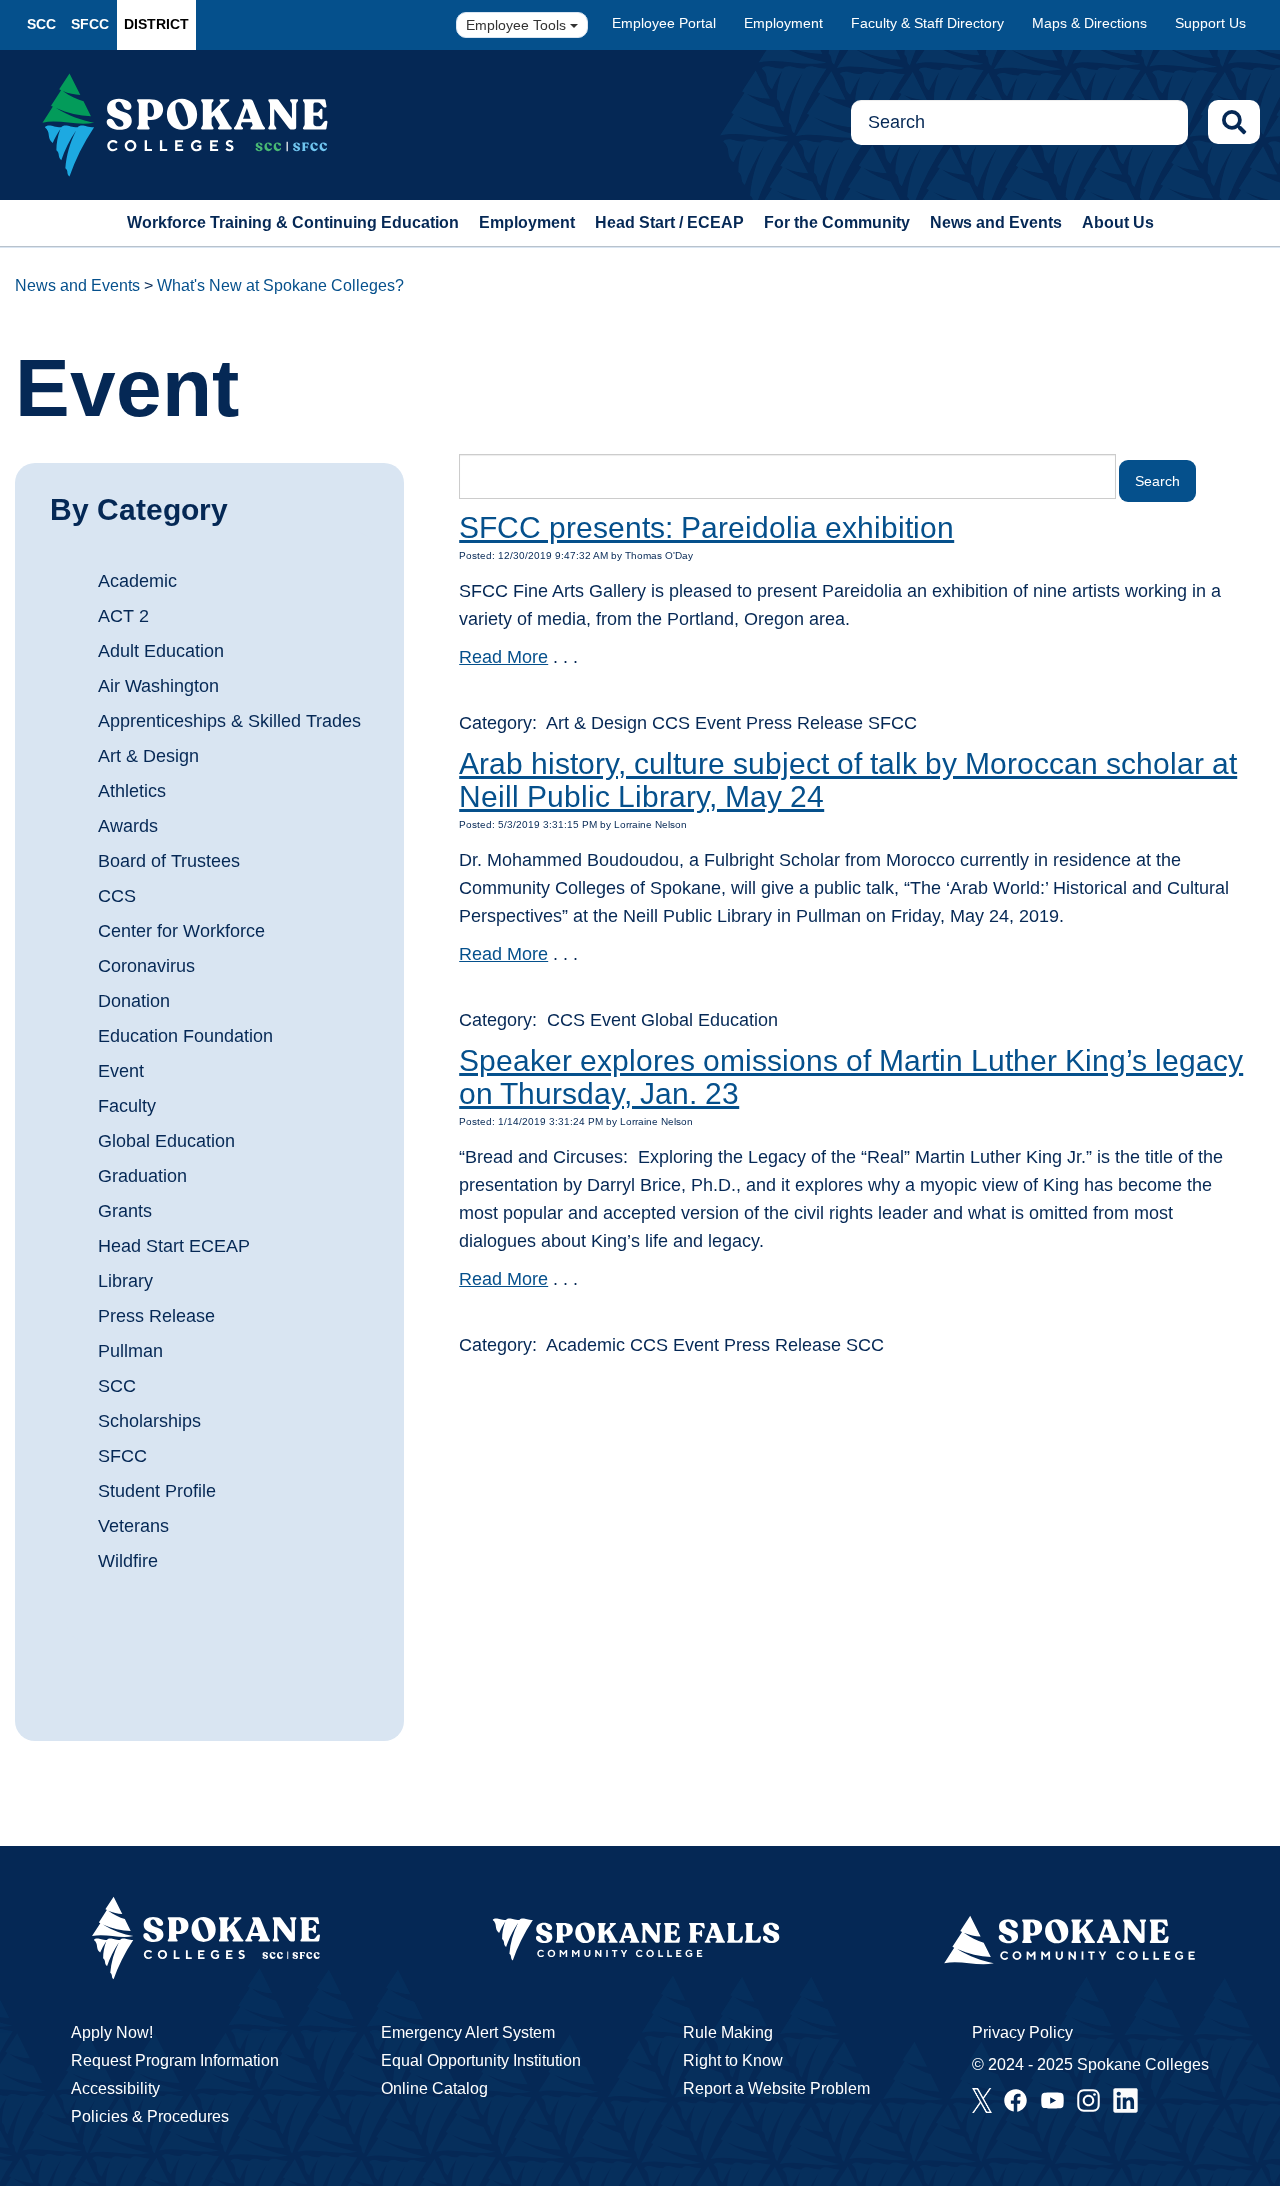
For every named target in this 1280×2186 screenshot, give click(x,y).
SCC (41, 24)
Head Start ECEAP (174, 1246)
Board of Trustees (169, 861)
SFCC (90, 24)
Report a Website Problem (776, 2088)
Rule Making (728, 2032)
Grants (125, 1211)
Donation (134, 1001)
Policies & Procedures (150, 2116)
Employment (783, 23)
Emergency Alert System (468, 2032)
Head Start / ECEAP (669, 222)
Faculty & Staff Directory (927, 23)
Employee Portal (664, 23)
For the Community (837, 222)
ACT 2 (123, 616)
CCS (117, 896)
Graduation (142, 1176)
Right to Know (733, 2060)
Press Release (156, 1316)
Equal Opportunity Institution (481, 2060)
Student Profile (157, 1491)
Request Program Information (175, 2060)
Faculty (127, 1106)
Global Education (166, 1141)
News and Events (996, 222)
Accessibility (115, 2088)
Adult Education (161, 651)
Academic (137, 581)
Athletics (132, 791)
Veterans (133, 1526)
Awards (128, 826)
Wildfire (128, 1561)
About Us (1118, 222)
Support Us (1210, 23)
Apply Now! (112, 2032)
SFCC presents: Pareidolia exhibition (706, 527)
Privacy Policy (1022, 2032)
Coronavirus (146, 966)
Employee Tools (518, 25)
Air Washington (158, 686)
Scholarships (149, 1421)
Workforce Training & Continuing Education (293, 222)
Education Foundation (185, 1036)
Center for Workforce (181, 931)
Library (125, 1281)
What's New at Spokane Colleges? (280, 285)
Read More (503, 657)
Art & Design (148, 756)
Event (121, 1071)
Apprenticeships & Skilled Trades (229, 721)
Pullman (130, 1351)
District (156, 24)
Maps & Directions (1089, 23)
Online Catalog (434, 2088)
